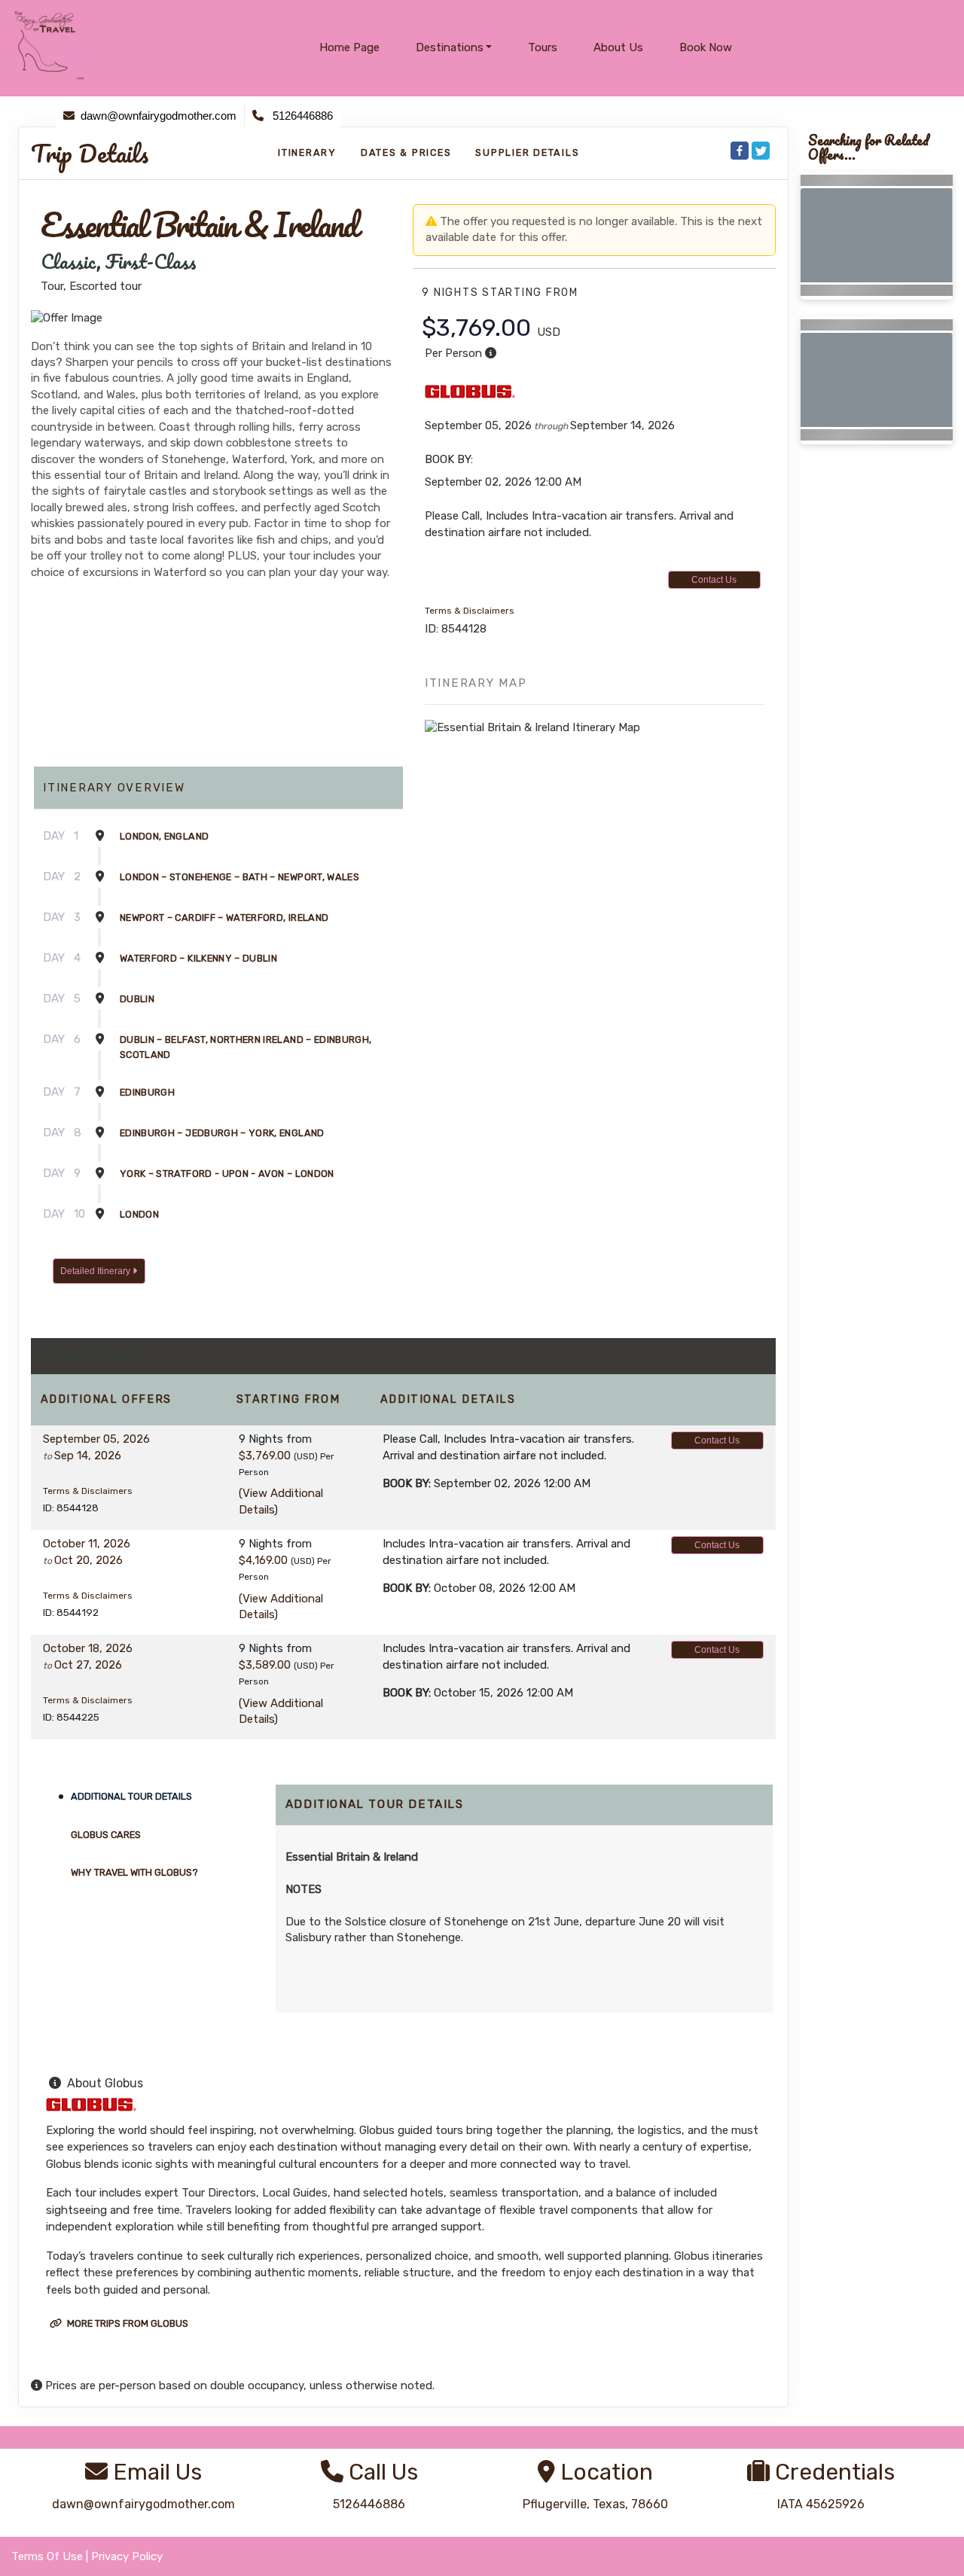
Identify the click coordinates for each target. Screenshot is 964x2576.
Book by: (407, 1483)
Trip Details (90, 154)
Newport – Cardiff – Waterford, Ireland (224, 918)
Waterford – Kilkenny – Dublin (198, 958)
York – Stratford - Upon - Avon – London (227, 1174)
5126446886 (369, 2504)
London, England (164, 836)
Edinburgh (147, 1092)
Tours (543, 47)
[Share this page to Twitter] (761, 151)
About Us (618, 47)
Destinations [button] (450, 47)
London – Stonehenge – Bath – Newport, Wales (239, 877)
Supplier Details (527, 152)
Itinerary (307, 152)
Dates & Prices (406, 152)
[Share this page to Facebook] (740, 151)
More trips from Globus (127, 2323)
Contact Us (714, 580)
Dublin (137, 999)
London (139, 1214)
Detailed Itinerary (96, 1271)
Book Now (706, 47)
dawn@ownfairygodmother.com (143, 2504)
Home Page (349, 47)
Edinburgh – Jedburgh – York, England (222, 1133)
